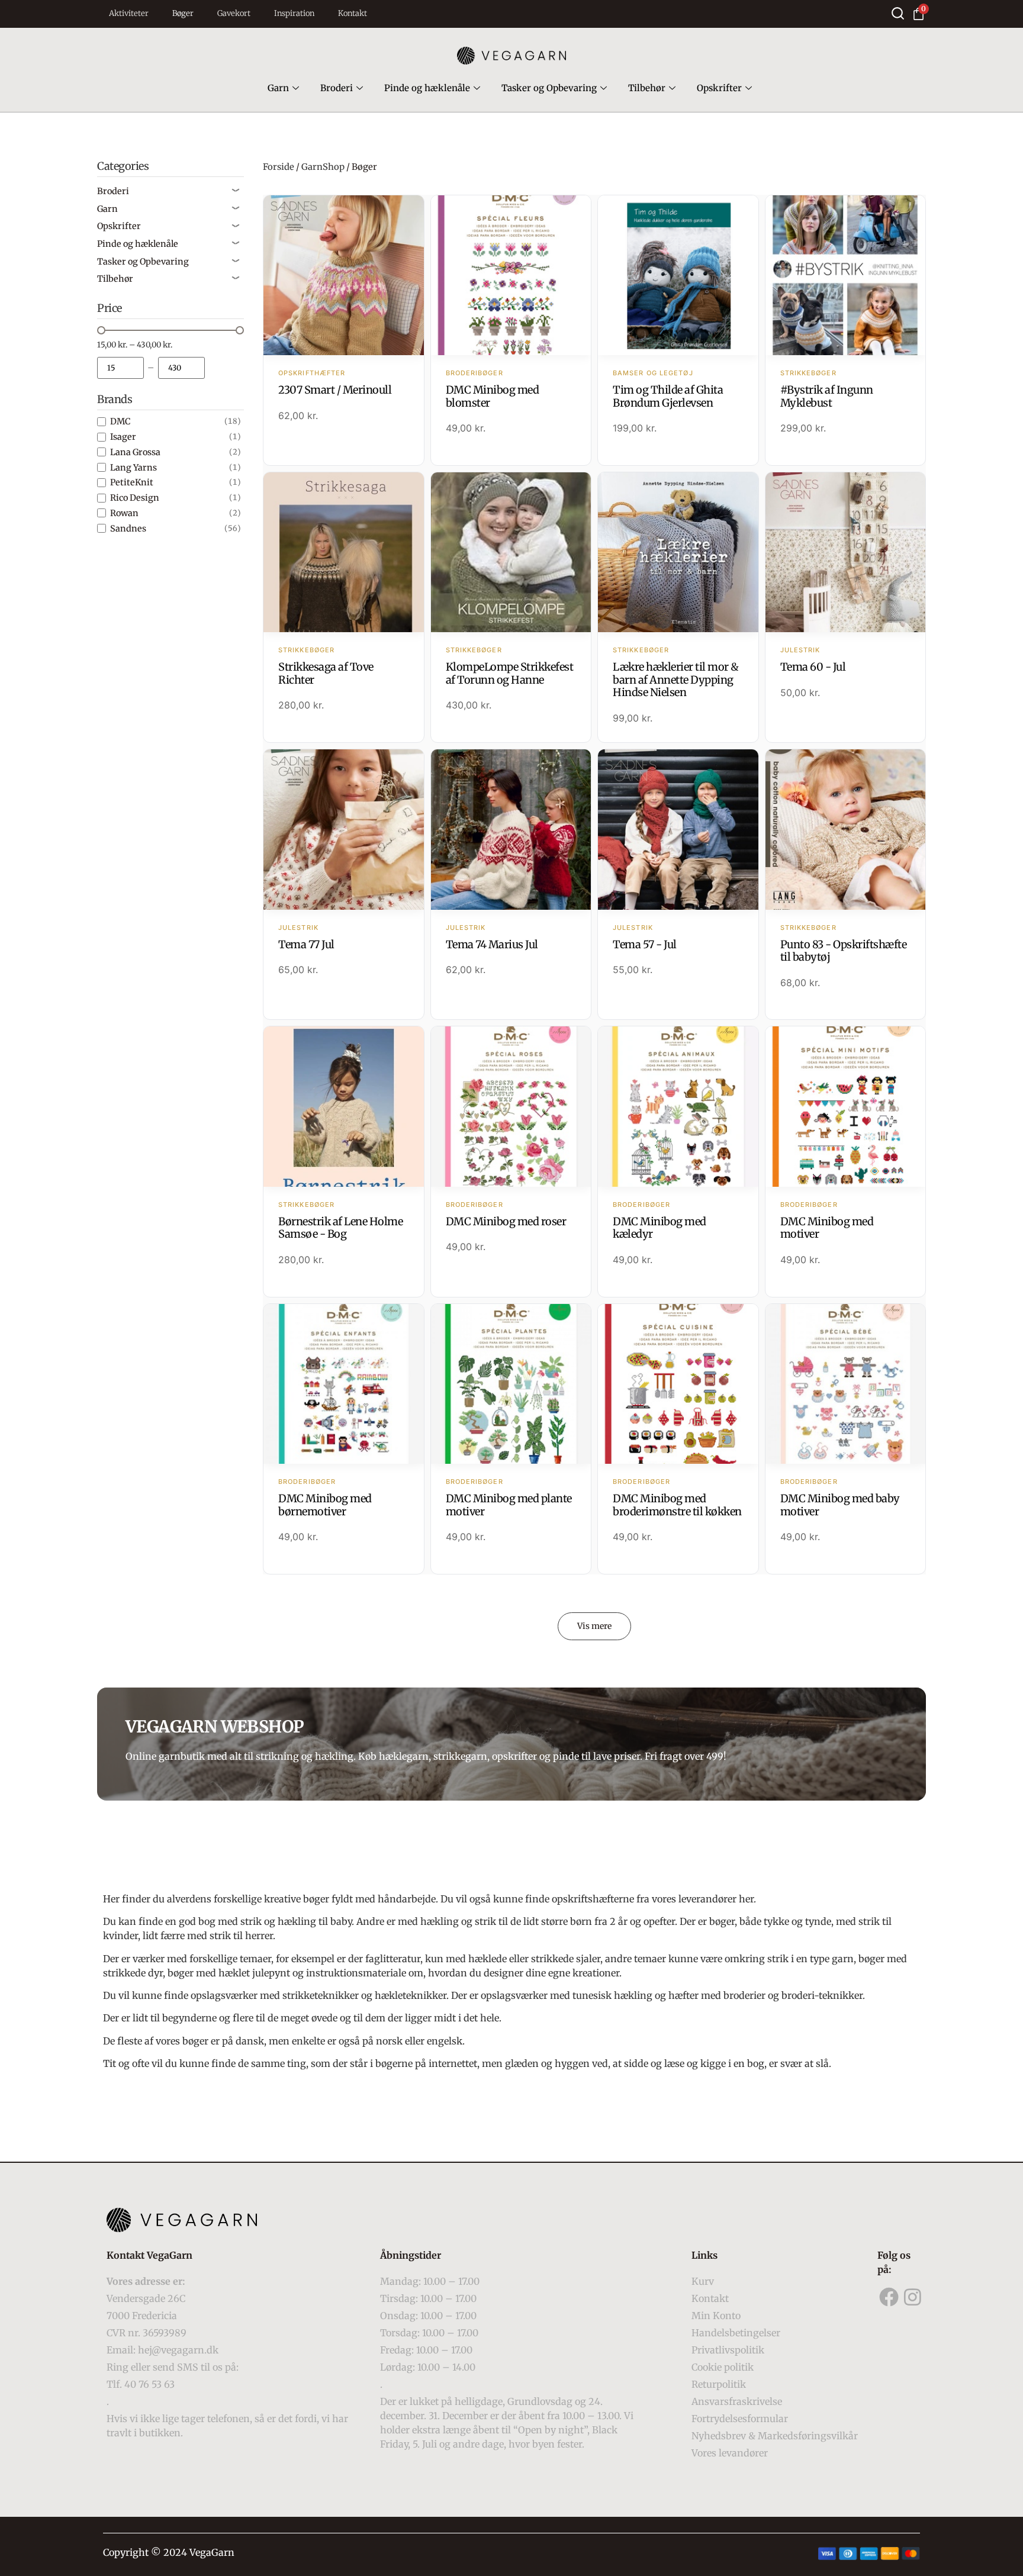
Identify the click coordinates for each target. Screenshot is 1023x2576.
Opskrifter (719, 88)
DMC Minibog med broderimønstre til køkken (677, 1505)
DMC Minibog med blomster (493, 396)
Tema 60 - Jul (813, 667)
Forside (279, 167)
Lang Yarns (133, 468)
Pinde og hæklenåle (427, 88)
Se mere (344, 276)
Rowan (124, 513)
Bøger (183, 13)
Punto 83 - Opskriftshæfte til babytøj (844, 951)
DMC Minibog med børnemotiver (325, 1505)
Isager (123, 437)
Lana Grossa (135, 452)
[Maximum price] (181, 368)
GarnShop (323, 167)
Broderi (337, 88)
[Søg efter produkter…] (898, 13)
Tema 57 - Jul (645, 944)
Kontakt (353, 13)
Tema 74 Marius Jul (492, 944)
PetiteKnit (132, 482)
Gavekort (234, 13)
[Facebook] (889, 2297)
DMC (120, 421)
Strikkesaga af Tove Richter (326, 673)
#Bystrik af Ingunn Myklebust (827, 396)
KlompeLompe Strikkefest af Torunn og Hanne (510, 673)
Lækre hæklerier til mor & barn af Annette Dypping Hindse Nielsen (676, 680)
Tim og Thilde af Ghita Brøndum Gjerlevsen (668, 396)
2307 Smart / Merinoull (335, 390)
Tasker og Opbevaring (549, 88)
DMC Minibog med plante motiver (509, 1505)
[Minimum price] (120, 368)
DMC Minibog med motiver (827, 1228)
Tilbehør (647, 88)
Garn (278, 88)
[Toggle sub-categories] (236, 191)
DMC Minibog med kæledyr (660, 1228)
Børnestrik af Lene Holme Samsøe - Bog (340, 1228)
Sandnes (128, 529)
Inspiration (294, 13)
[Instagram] (913, 2297)
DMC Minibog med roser (506, 1221)
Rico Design (135, 498)
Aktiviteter (129, 13)
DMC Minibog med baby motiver (840, 1505)
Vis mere (594, 1626)
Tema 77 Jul (306, 944)
